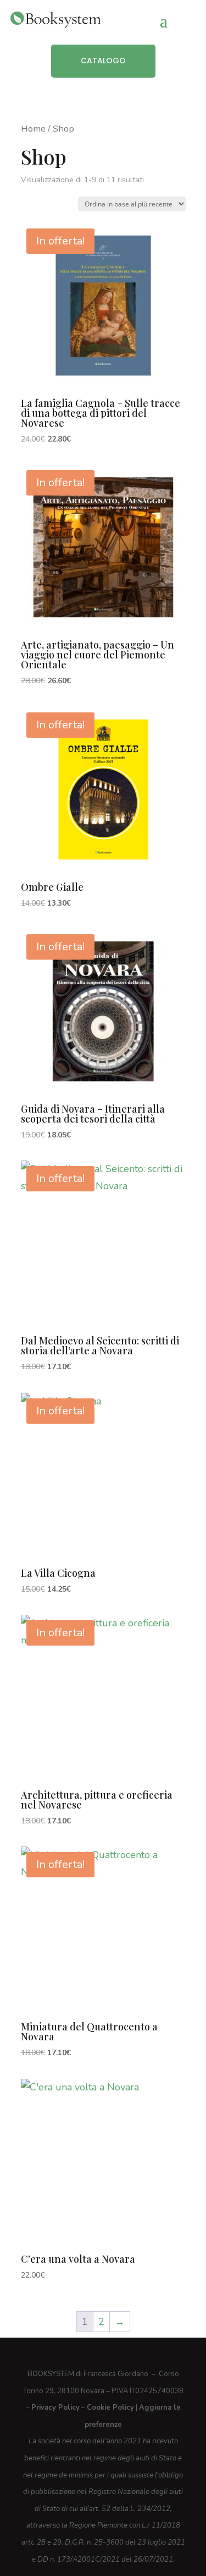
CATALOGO (103, 61)
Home (33, 129)
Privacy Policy (55, 2408)
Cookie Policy (110, 2408)
